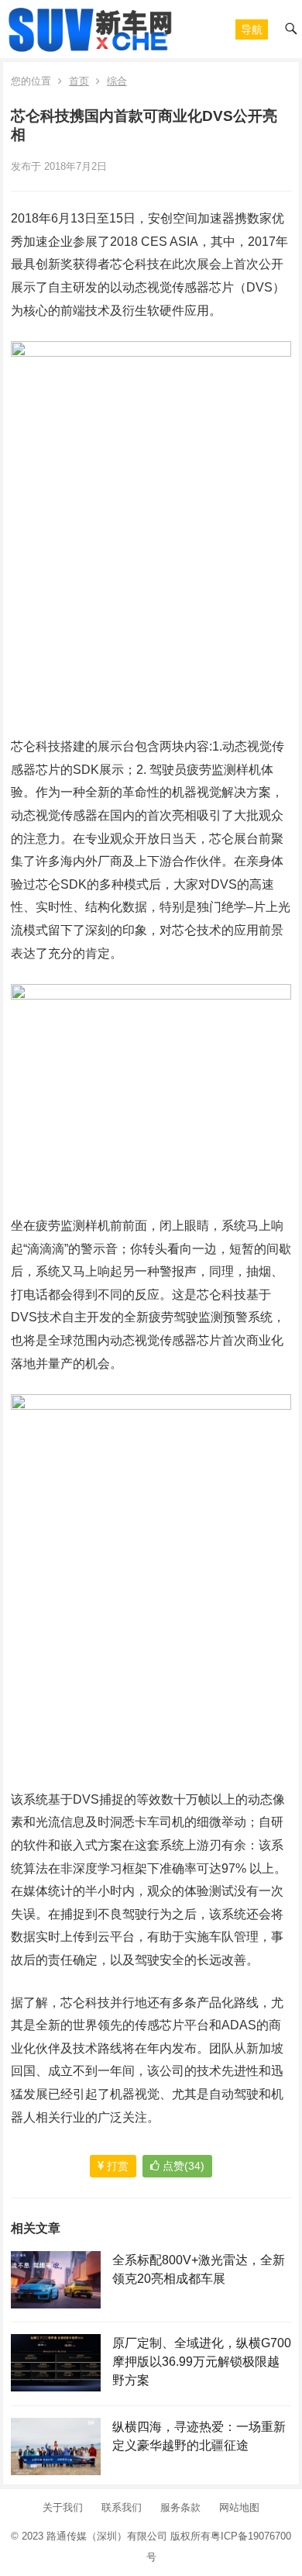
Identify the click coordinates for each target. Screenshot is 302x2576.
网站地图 (239, 2507)
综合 (117, 81)
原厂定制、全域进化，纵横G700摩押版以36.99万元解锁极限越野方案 (202, 2362)
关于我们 (63, 2507)
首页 (79, 81)
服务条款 (180, 2507)
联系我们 (122, 2507)
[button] (252, 29)
